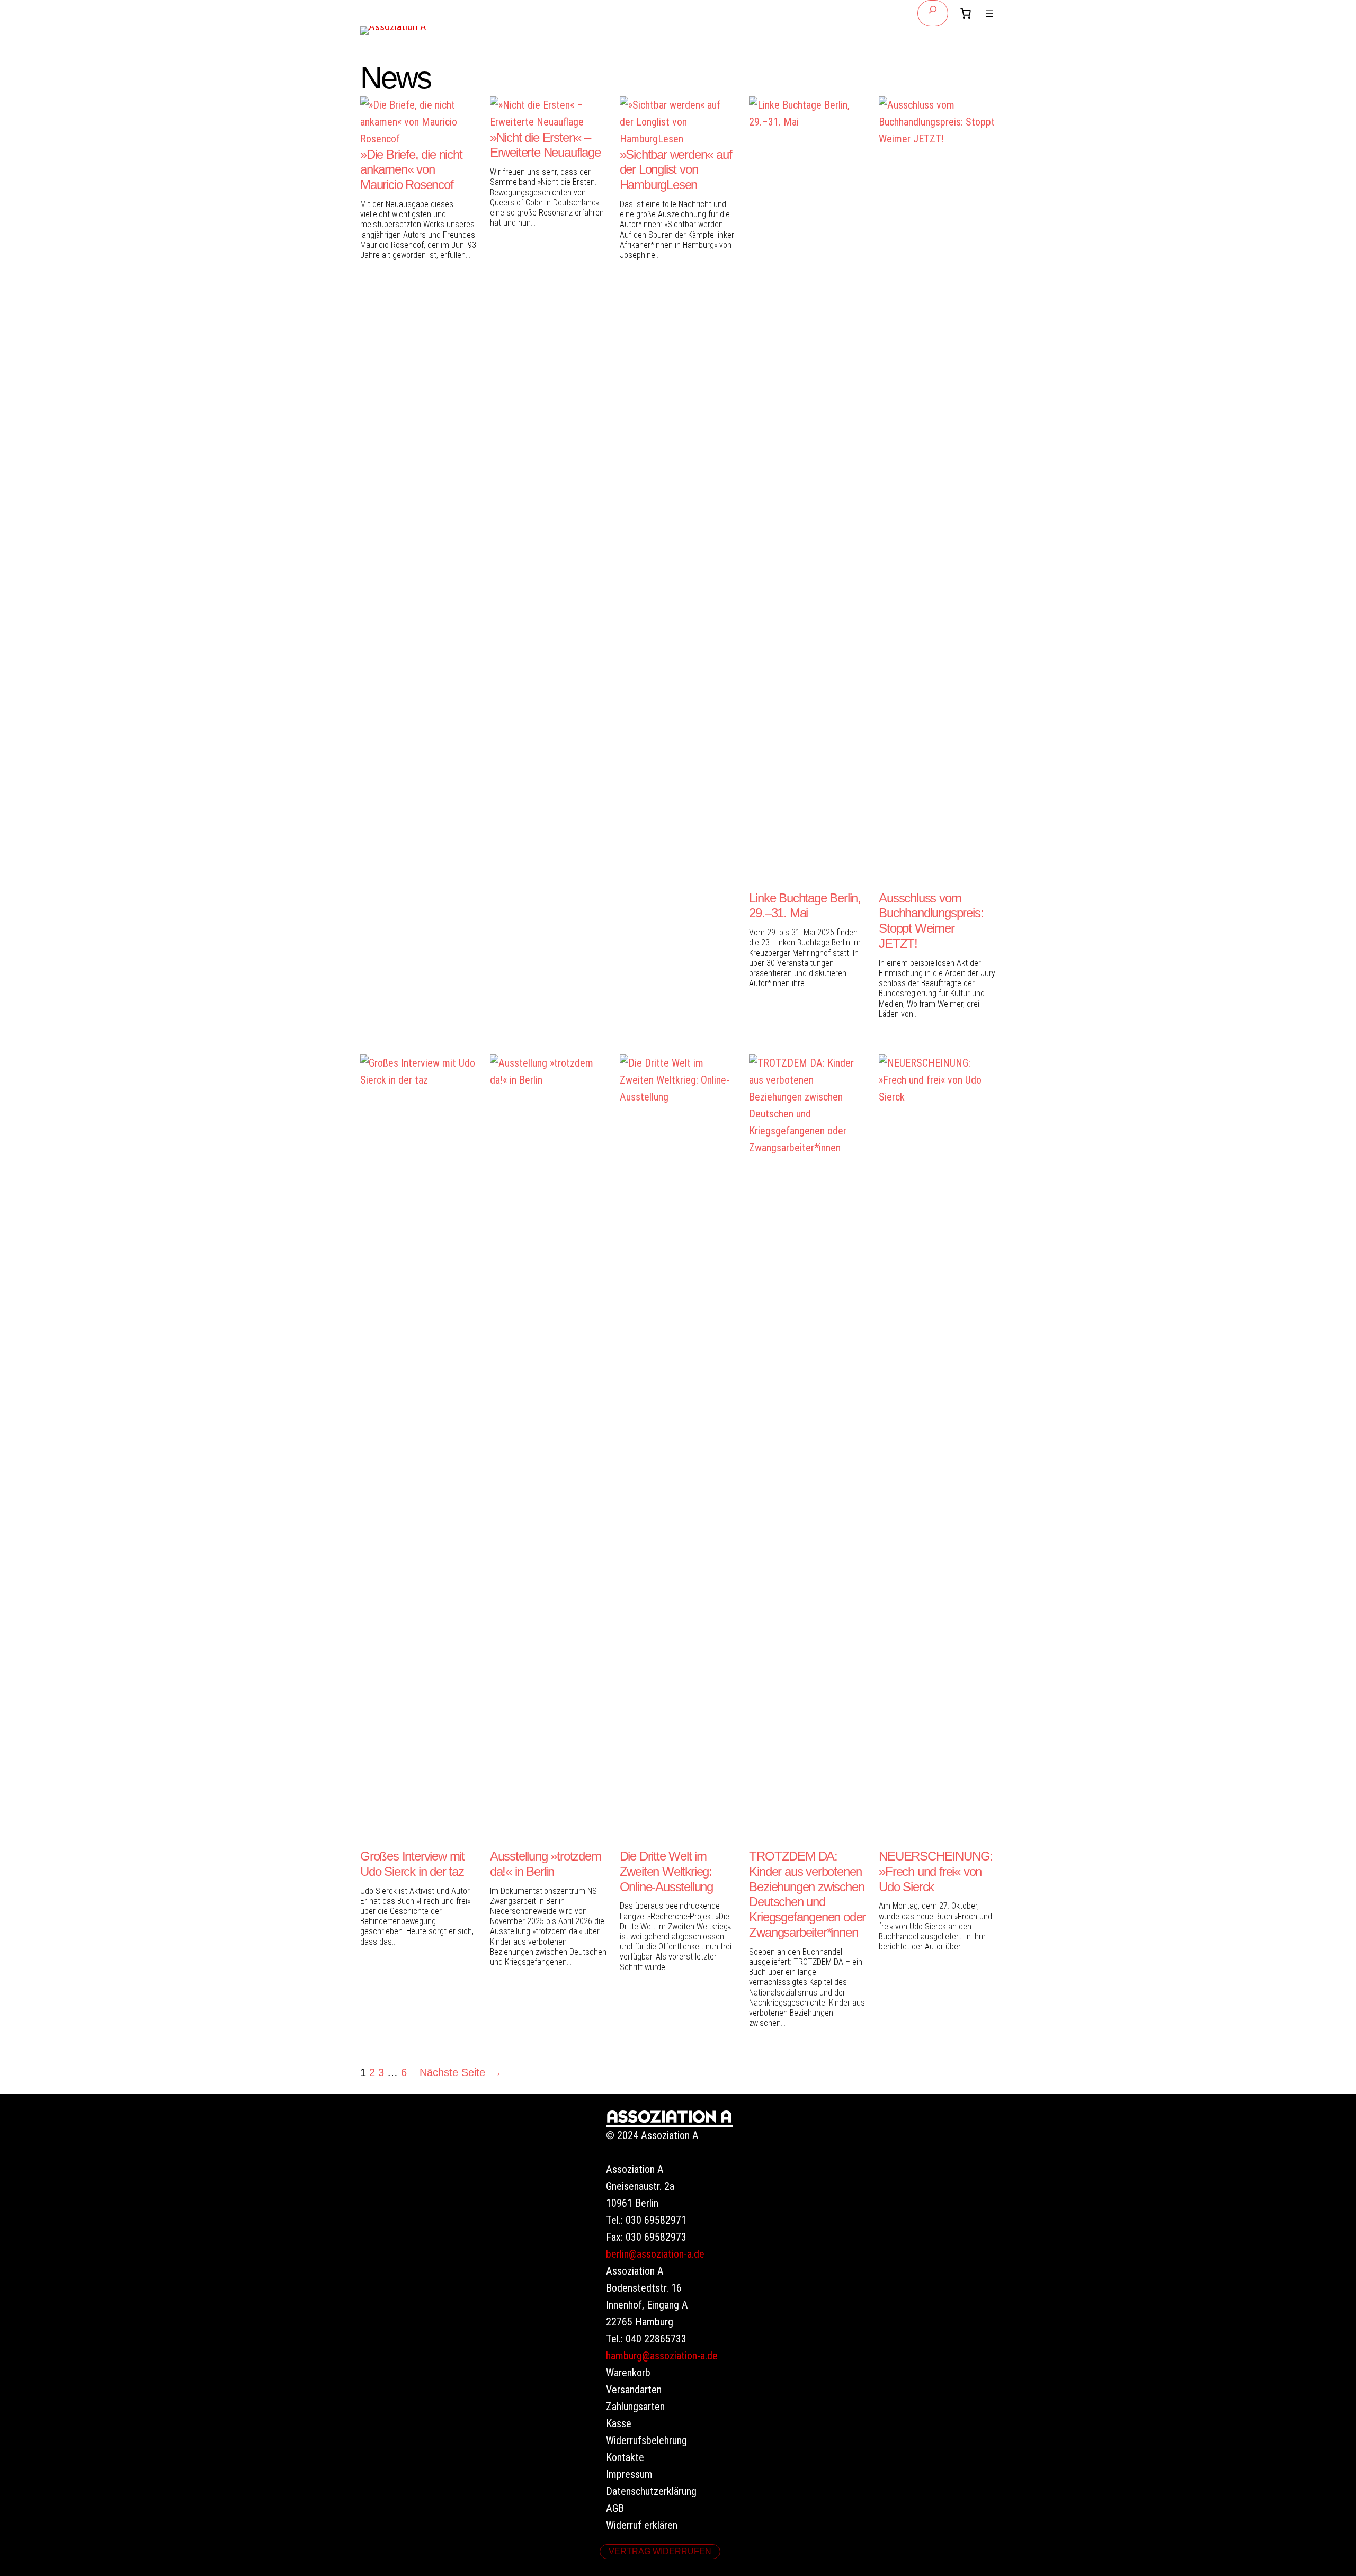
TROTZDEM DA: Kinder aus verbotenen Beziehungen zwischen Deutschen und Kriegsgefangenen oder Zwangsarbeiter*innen (807, 1894)
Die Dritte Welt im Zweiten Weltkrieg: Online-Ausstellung (666, 1871)
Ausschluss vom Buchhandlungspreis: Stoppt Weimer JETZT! (931, 921)
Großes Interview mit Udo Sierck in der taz (412, 1864)
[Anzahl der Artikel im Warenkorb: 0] (966, 13)
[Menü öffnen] (989, 13)
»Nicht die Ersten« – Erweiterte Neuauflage (545, 145)
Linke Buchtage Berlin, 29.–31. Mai (805, 906)
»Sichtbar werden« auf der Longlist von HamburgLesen (676, 170)
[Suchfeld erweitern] (933, 13)
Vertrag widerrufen (660, 2551)
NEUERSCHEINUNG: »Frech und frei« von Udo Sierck (936, 1871)
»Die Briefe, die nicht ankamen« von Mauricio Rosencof (411, 170)
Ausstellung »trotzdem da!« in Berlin (546, 1864)
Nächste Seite (461, 2072)
